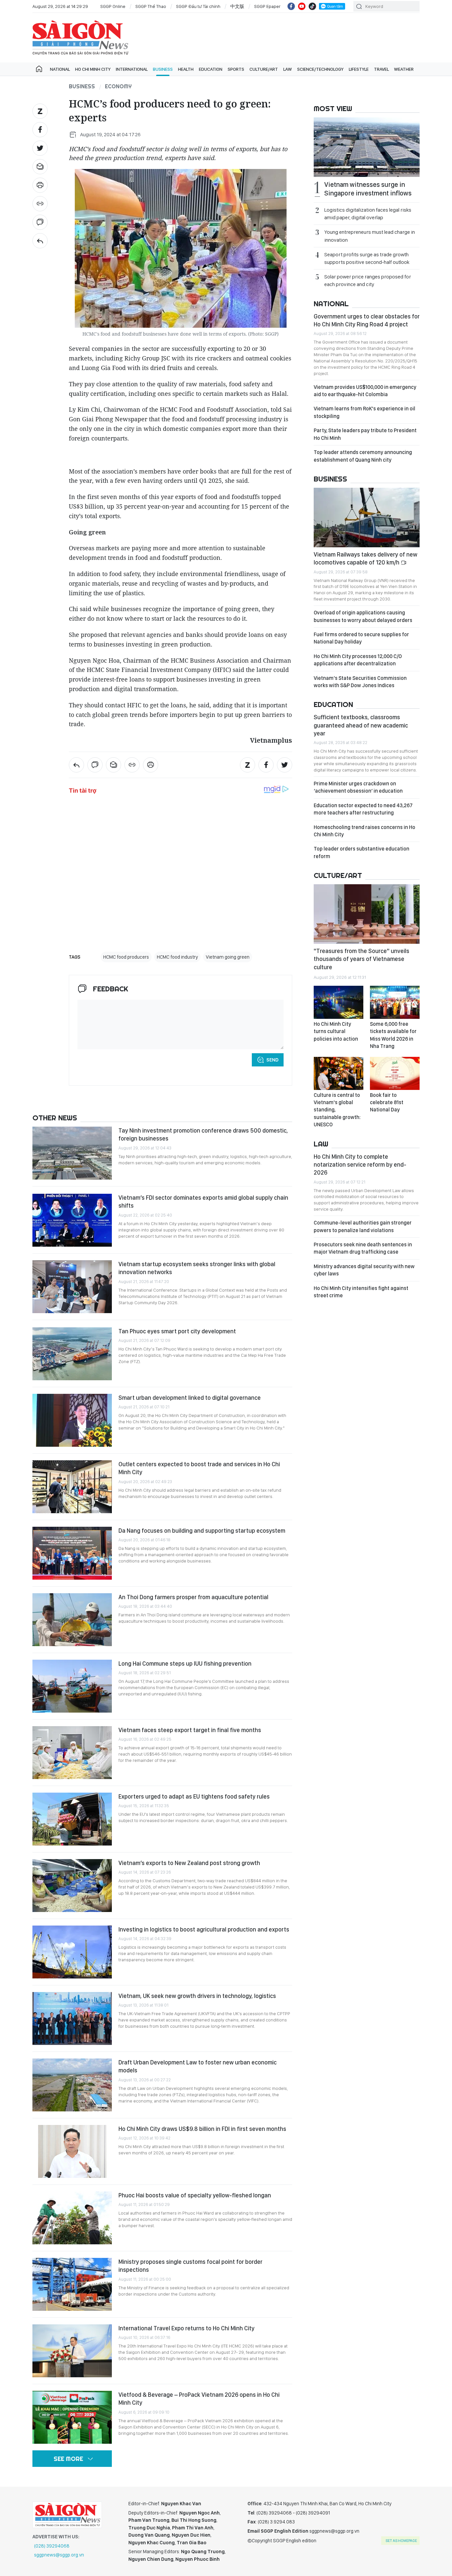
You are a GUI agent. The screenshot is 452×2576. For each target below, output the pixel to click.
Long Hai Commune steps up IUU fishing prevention (185, 1663)
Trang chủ (39, 69)
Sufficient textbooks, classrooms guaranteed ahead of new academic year (361, 725)
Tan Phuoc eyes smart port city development (177, 1331)
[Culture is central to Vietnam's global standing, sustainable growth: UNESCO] (339, 1073)
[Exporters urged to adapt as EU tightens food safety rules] (72, 1819)
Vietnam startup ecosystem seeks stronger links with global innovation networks (197, 1268)
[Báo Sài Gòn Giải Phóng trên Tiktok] (312, 6)
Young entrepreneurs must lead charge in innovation (370, 236)
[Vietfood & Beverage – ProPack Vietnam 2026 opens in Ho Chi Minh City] (72, 2417)
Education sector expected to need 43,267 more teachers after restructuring (363, 809)
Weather (404, 69)
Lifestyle (359, 69)
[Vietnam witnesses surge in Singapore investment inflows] (367, 147)
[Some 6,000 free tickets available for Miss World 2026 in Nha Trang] (395, 1002)
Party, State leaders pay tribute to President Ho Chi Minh (365, 434)
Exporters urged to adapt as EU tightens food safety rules (194, 1796)
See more (68, 2459)
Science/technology (320, 69)
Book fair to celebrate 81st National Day (387, 1102)
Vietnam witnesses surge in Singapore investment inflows (368, 189)
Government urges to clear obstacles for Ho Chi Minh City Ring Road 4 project (367, 320)
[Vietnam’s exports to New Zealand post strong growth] (72, 1886)
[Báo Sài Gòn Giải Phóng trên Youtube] (302, 6)
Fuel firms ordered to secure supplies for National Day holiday (361, 638)
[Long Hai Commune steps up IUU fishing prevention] (72, 1686)
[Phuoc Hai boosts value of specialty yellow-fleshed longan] (72, 2218)
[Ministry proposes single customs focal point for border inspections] (72, 2284)
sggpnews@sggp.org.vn (59, 2555)
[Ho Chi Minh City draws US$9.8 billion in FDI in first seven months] (72, 2151)
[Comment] (40, 222)
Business (163, 69)
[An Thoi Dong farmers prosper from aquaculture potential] (72, 1620)
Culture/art (264, 69)
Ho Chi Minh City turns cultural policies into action (336, 1031)
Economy (118, 86)
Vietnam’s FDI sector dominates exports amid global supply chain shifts (203, 1202)
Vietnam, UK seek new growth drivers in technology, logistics (197, 1996)
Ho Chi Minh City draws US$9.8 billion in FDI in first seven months (202, 2129)
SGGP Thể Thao (151, 6)
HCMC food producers (126, 957)
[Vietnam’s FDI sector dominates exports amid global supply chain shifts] (72, 1220)
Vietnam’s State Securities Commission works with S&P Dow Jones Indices (360, 682)
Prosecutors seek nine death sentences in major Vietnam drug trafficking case (363, 1248)
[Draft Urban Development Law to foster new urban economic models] (72, 2085)
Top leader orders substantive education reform (362, 852)
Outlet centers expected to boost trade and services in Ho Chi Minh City (199, 1468)
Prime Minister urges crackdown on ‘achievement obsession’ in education (358, 787)
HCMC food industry (177, 957)
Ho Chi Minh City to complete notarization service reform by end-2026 (360, 1165)
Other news (55, 1118)
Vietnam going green (228, 957)
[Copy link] (40, 204)
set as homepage (401, 2541)
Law (288, 69)
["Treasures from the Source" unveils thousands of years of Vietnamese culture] (367, 914)
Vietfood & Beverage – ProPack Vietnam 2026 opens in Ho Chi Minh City (199, 2399)
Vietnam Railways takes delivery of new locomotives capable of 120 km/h (365, 558)
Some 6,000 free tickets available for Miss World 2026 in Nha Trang (393, 1035)
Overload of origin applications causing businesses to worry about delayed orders (363, 616)
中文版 (237, 6)
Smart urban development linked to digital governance (190, 1398)
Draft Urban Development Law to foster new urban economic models (198, 2066)
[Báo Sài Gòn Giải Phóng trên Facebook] (291, 6)
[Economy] (40, 241)
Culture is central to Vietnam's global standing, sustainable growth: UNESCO (337, 1110)
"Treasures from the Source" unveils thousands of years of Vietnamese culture (362, 959)
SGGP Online (113, 6)
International (132, 69)
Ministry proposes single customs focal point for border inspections (190, 2266)
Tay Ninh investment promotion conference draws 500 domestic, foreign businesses (203, 1134)
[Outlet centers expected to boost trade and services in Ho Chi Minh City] (72, 1487)
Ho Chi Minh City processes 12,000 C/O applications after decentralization (358, 660)
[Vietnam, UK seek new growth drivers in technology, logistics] (72, 2018)
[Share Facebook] (40, 130)
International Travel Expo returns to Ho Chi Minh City (186, 2328)
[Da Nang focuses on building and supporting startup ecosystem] (72, 1553)
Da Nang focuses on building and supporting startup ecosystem (202, 1531)
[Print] (40, 185)
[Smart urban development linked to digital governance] (72, 1420)
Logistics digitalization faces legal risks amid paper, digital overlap (368, 214)
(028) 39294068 (52, 2546)
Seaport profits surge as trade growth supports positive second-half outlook (367, 258)
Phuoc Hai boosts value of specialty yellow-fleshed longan (195, 2195)
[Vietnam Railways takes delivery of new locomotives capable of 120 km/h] (367, 518)
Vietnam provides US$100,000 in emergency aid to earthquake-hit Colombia (365, 391)
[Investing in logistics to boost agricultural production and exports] (72, 1952)
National (60, 69)
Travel (381, 69)
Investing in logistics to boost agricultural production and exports (204, 1929)
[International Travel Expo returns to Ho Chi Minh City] (72, 2351)
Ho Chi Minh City (93, 69)
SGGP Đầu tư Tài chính (198, 6)
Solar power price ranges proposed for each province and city (368, 280)
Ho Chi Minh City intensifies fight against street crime (361, 1292)
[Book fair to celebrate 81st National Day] (395, 1073)
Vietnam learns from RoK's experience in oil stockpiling (364, 412)
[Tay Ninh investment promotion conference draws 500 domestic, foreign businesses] (72, 1153)
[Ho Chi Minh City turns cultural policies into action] (339, 1002)
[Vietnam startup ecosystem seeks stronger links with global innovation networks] (72, 1287)
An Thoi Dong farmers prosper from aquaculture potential (193, 1597)
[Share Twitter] (40, 148)
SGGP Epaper (267, 6)
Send (272, 1060)
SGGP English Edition (80, 38)
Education (211, 69)
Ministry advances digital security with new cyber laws (364, 1270)
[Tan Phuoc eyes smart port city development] (72, 1354)
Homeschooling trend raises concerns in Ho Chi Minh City (364, 831)
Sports (236, 69)
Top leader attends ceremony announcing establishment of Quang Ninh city (363, 456)
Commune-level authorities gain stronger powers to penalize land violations (363, 1226)
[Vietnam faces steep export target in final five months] (72, 1753)
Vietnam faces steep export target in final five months (190, 1730)
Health (186, 69)
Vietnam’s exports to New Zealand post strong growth (189, 1863)
